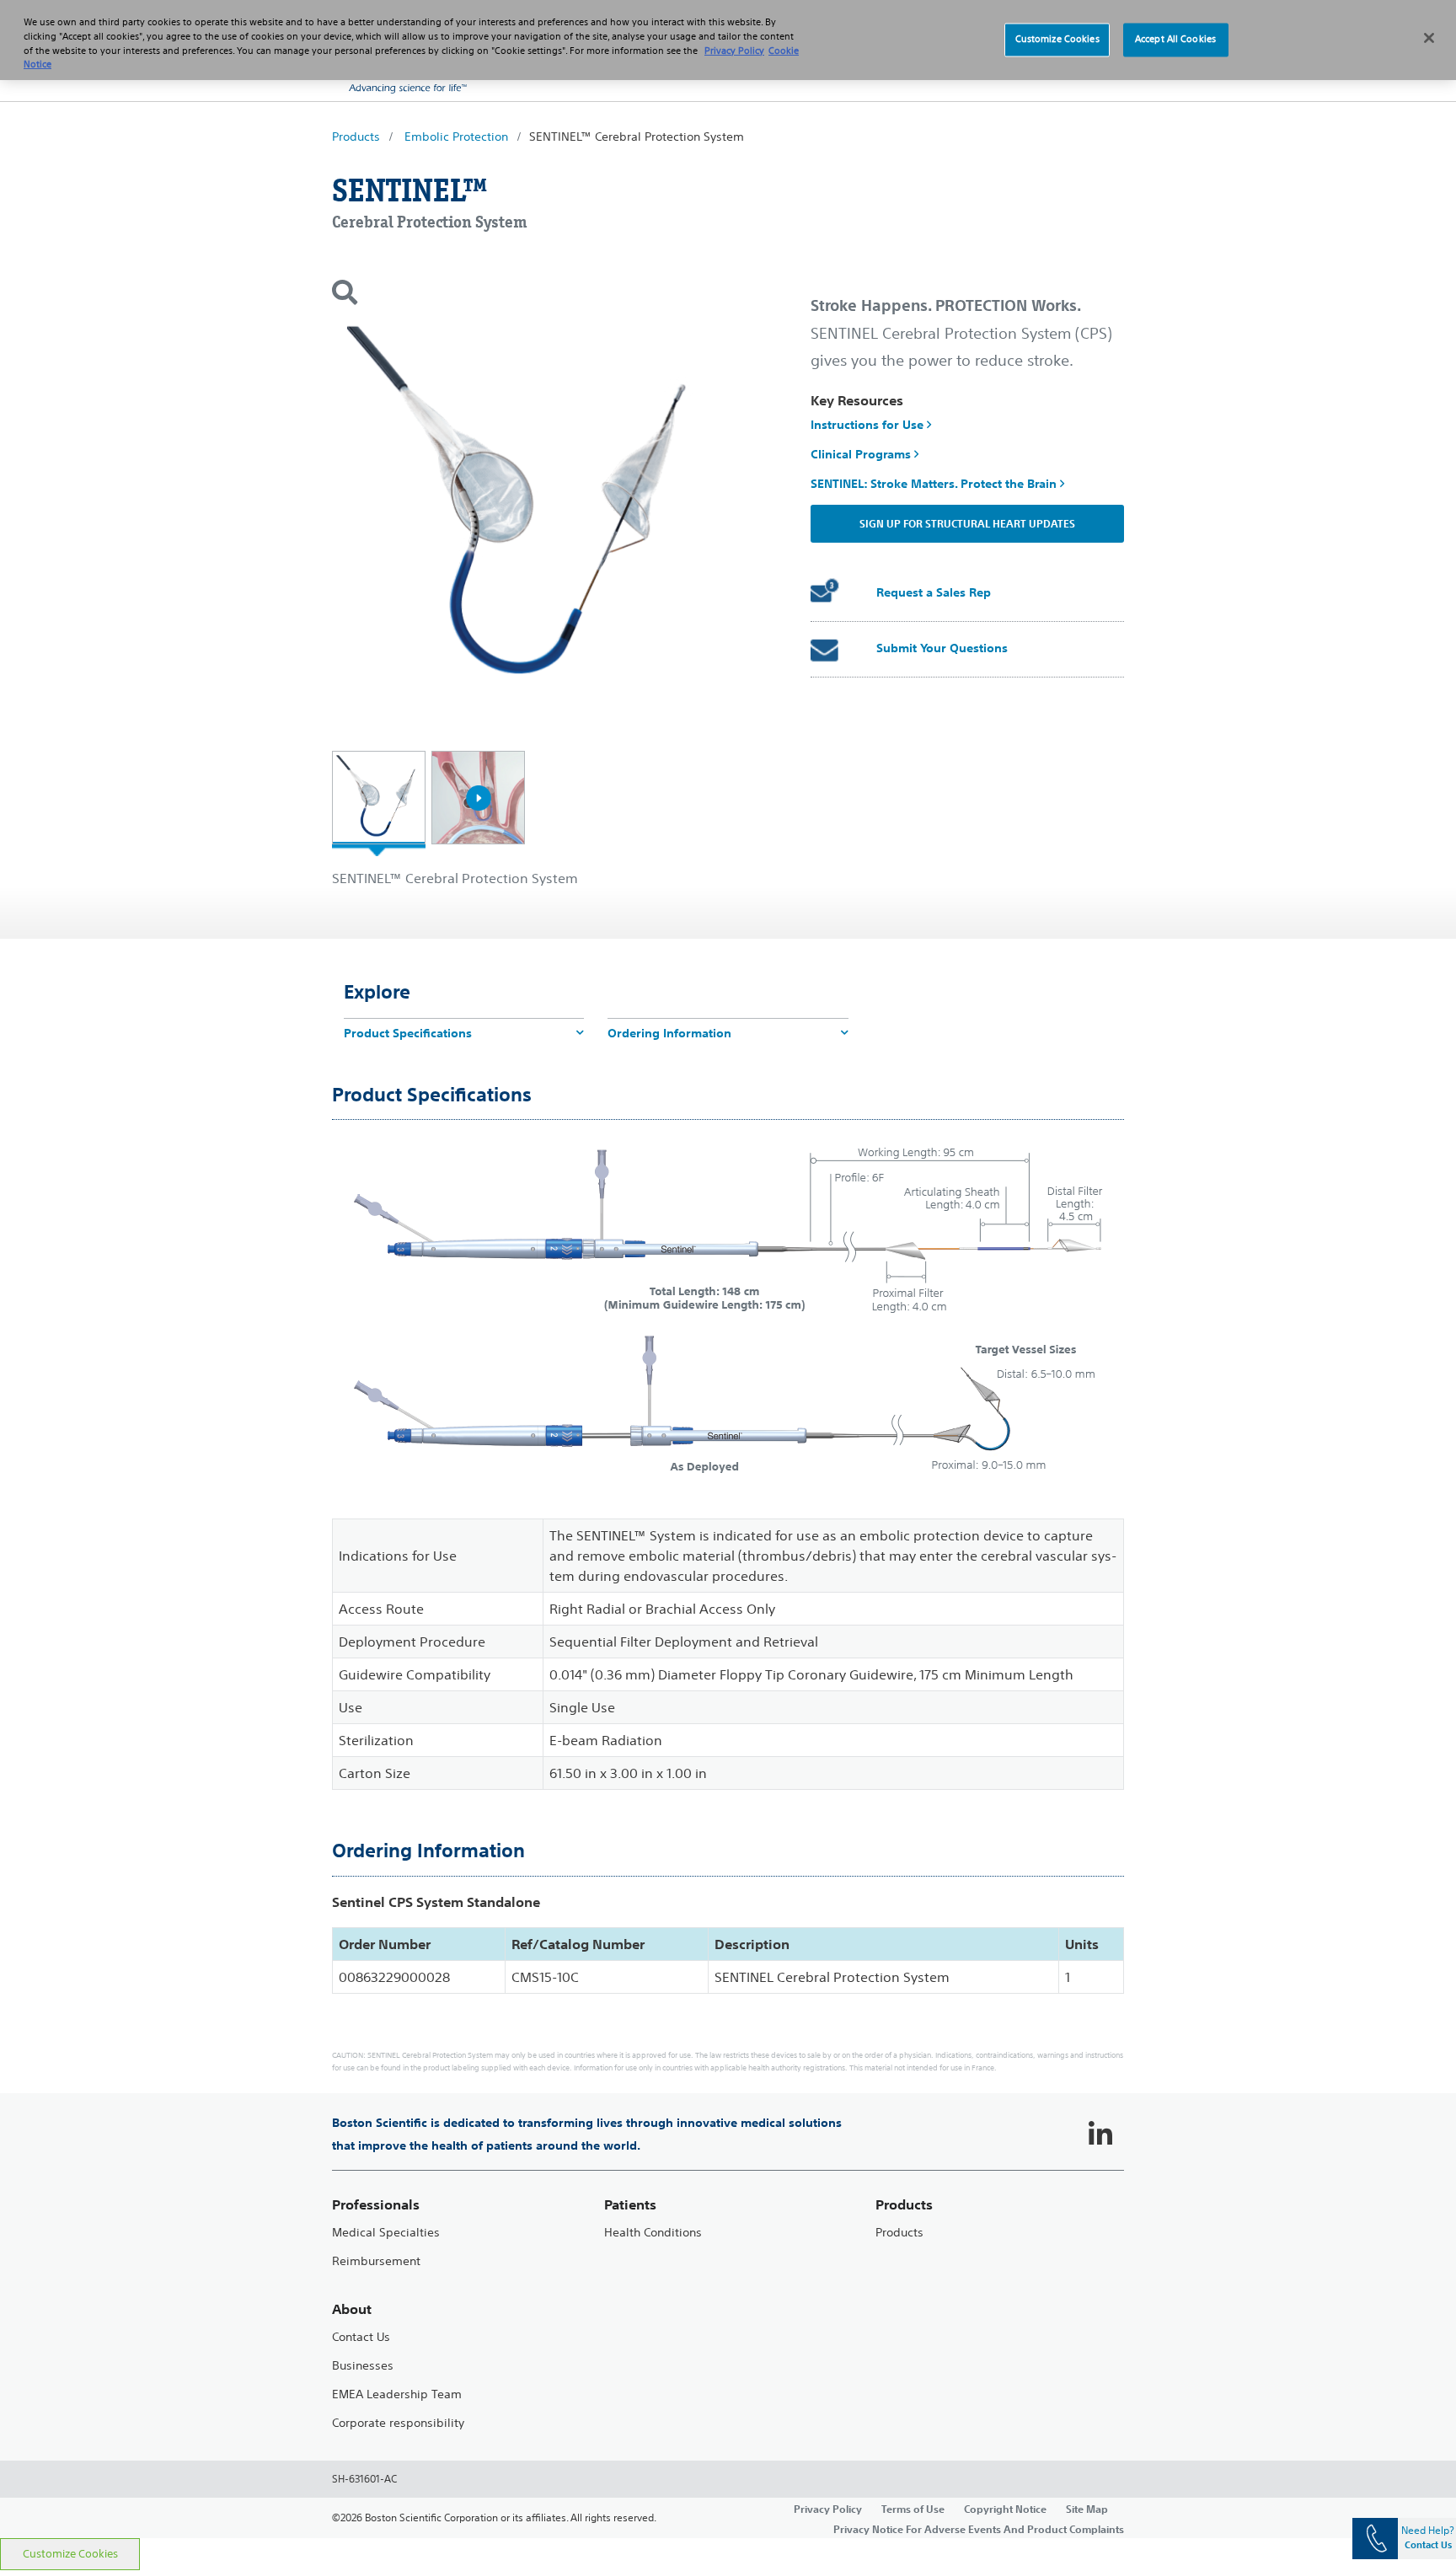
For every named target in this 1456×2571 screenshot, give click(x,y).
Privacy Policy (828, 2509)
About (352, 2309)
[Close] (1429, 38)
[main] (728, 1331)
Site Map (1087, 2509)
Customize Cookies (70, 2554)
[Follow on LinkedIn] (1100, 2134)
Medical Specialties (386, 2233)
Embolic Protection (456, 137)
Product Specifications (408, 1033)
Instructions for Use (869, 425)
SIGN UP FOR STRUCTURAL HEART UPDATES (967, 523)
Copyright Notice (1005, 2509)
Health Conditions (653, 2233)
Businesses (363, 2366)
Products (356, 137)
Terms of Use (913, 2509)
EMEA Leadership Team (397, 2394)
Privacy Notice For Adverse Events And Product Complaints (979, 2529)
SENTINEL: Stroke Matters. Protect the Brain (935, 484)
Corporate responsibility (398, 2423)
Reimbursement (376, 2261)
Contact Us (361, 2337)
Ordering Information (669, 1033)
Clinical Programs (862, 454)
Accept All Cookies (1175, 40)
